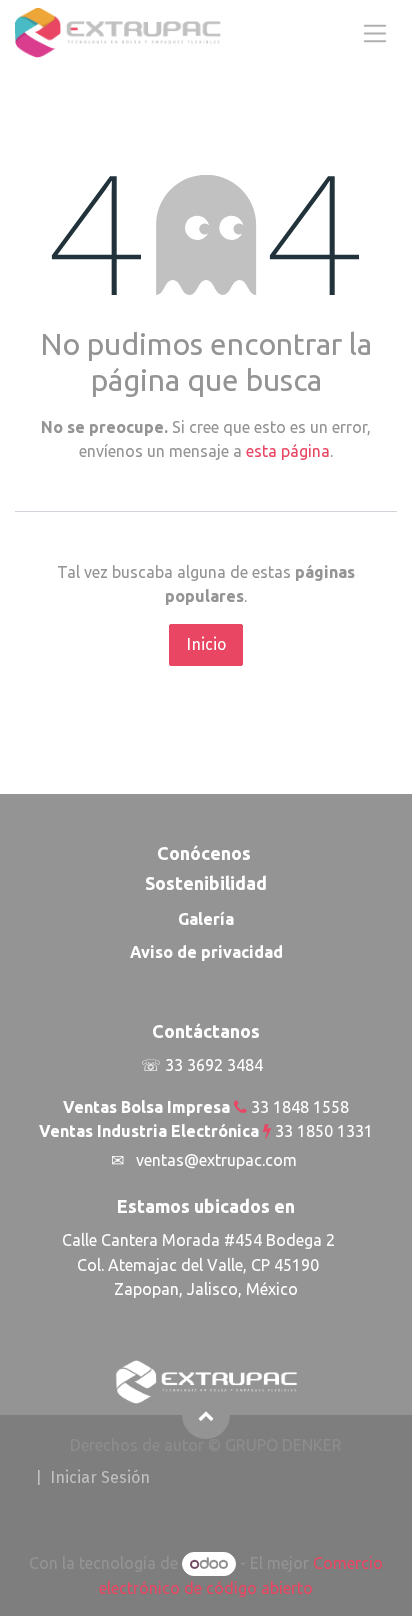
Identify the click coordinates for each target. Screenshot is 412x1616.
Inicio (206, 644)
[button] (206, 1415)
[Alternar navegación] (375, 32)
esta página (288, 451)
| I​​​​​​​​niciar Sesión (92, 1477)
